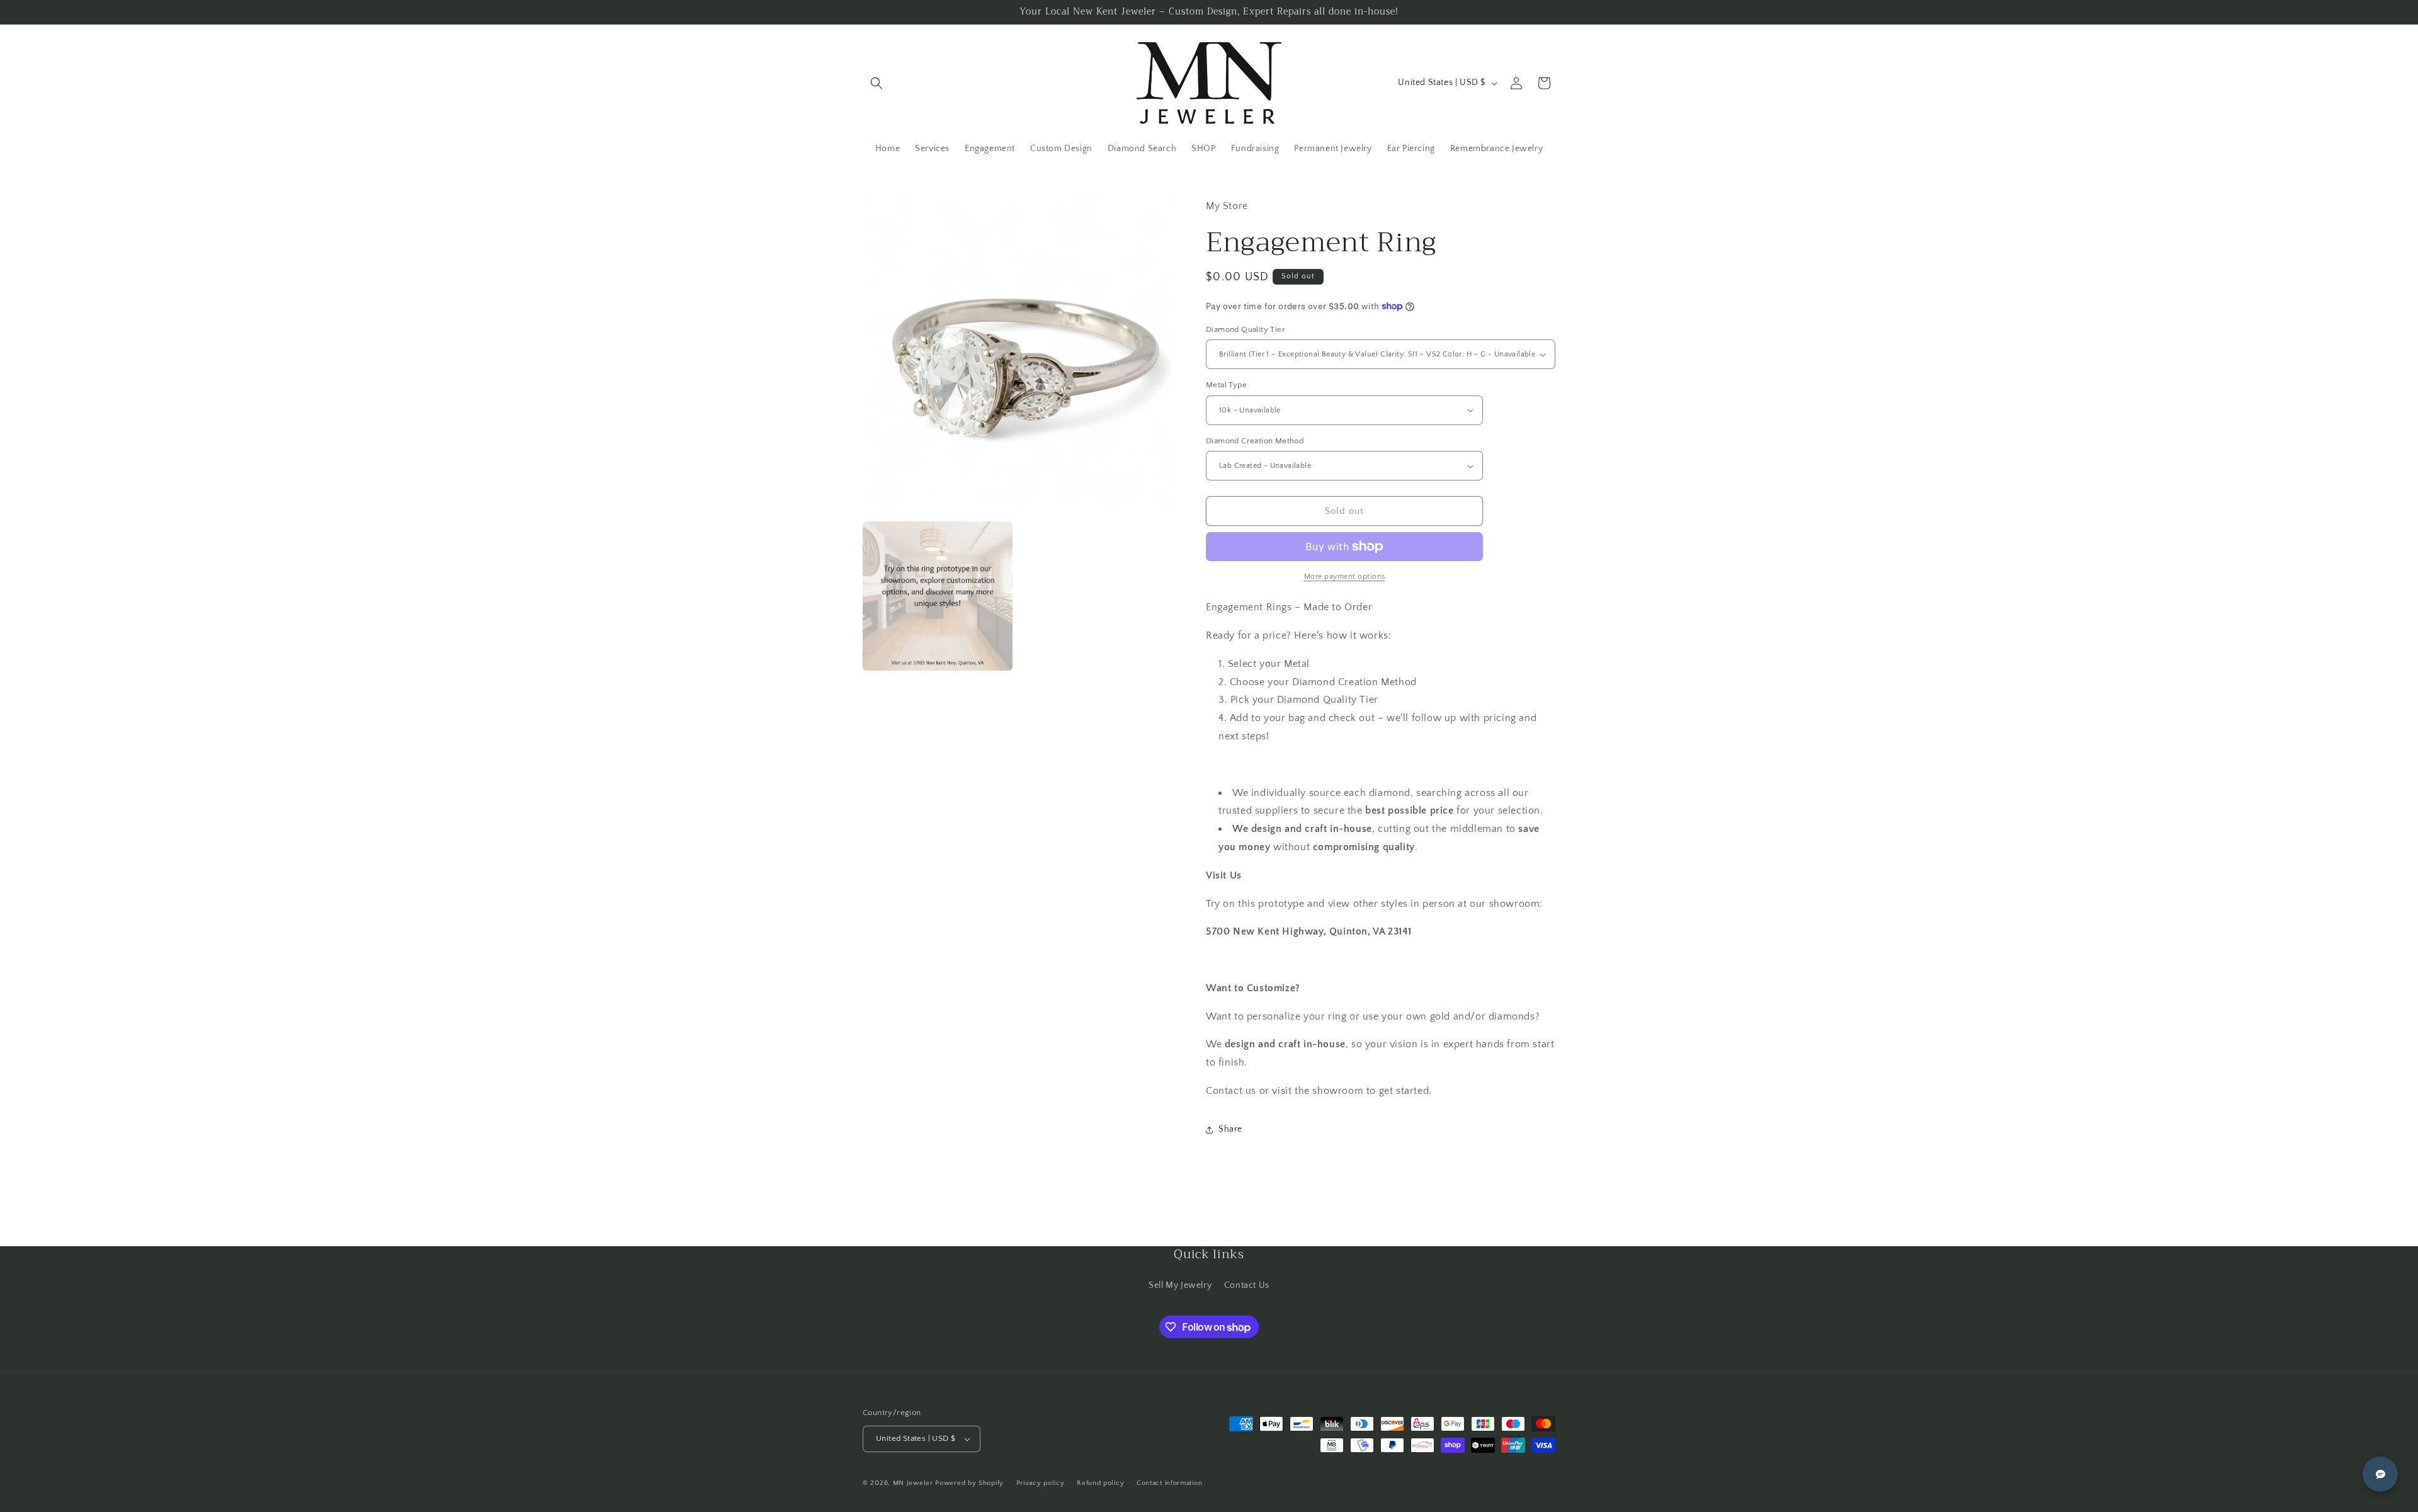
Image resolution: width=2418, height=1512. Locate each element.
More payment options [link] (1345, 577)
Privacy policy (1041, 1483)
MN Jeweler (913, 1483)
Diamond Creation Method (1255, 441)
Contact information (1169, 1483)
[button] (877, 83)
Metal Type (1226, 385)
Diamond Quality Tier (1246, 329)
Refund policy (1100, 1483)
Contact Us (1247, 1285)
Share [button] (1230, 1129)
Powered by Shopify (969, 1483)
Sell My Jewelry (1180, 1285)
